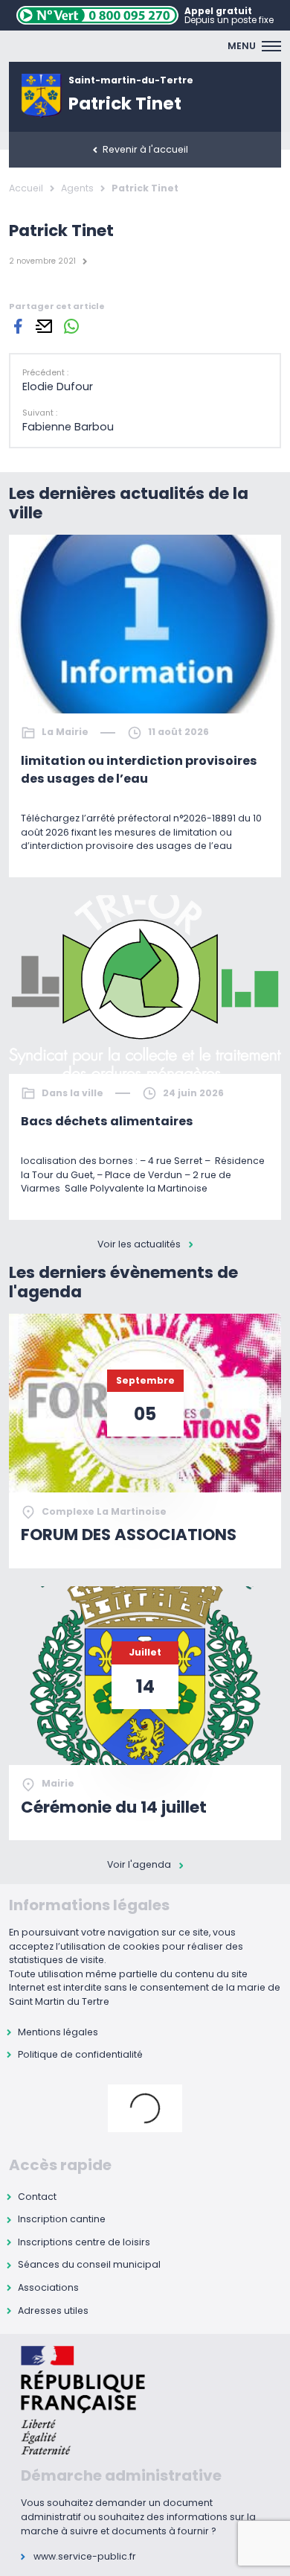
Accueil (26, 188)
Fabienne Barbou (68, 427)
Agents (77, 188)
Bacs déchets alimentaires (107, 1121)
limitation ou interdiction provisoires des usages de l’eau (139, 770)
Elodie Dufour (58, 387)
